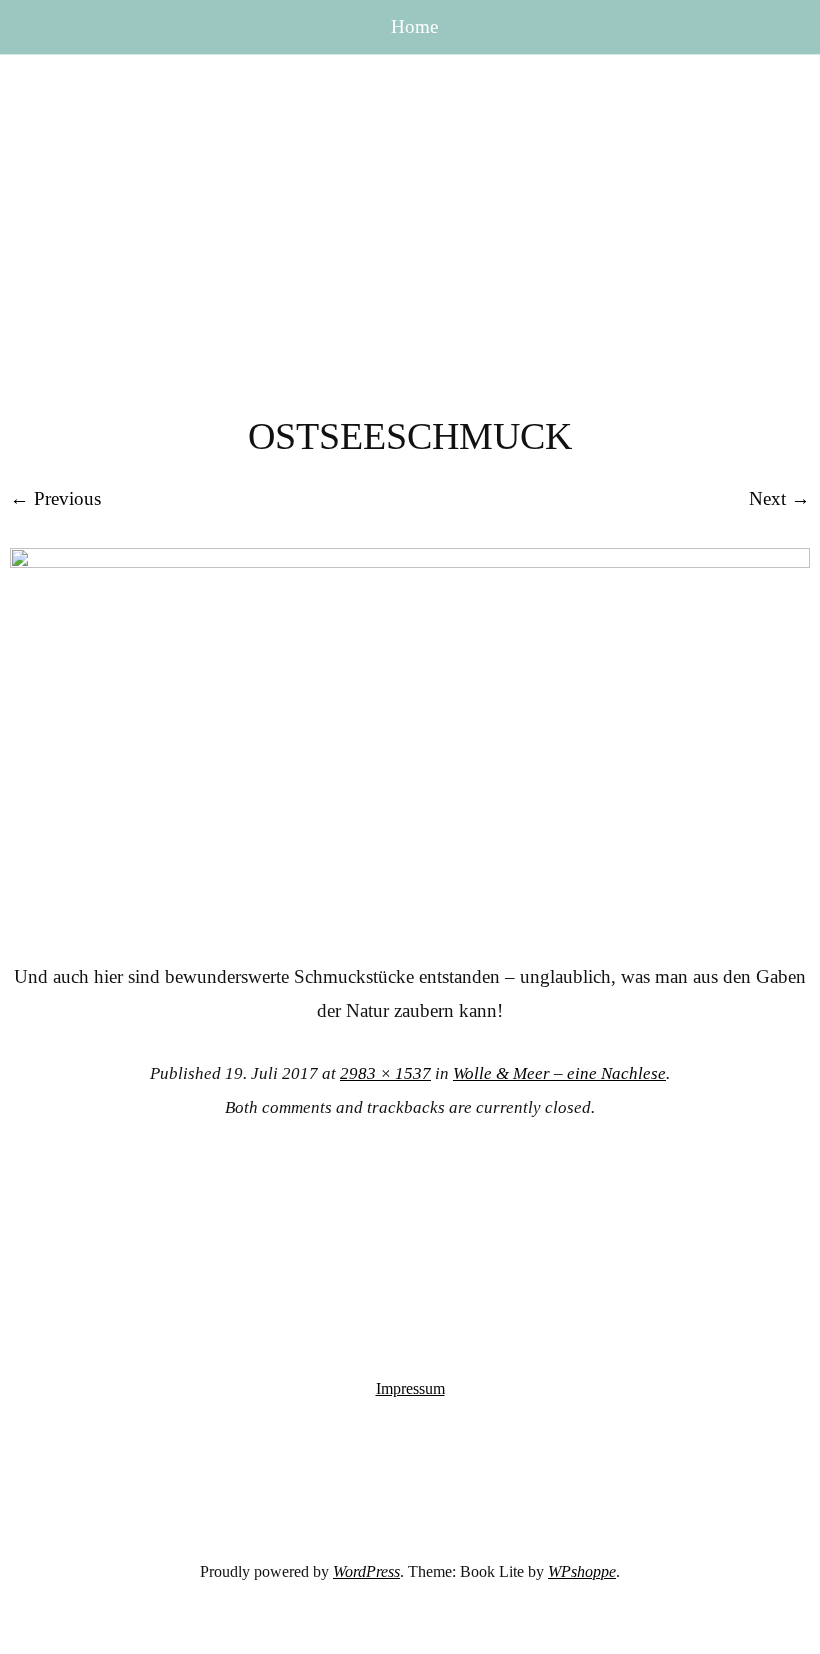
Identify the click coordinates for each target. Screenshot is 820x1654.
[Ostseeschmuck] (410, 561)
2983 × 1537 (385, 1073)
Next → (779, 498)
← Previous (55, 498)
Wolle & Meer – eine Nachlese (559, 1073)
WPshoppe (582, 1571)
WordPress (366, 1571)
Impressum (410, 1388)
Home (414, 26)
